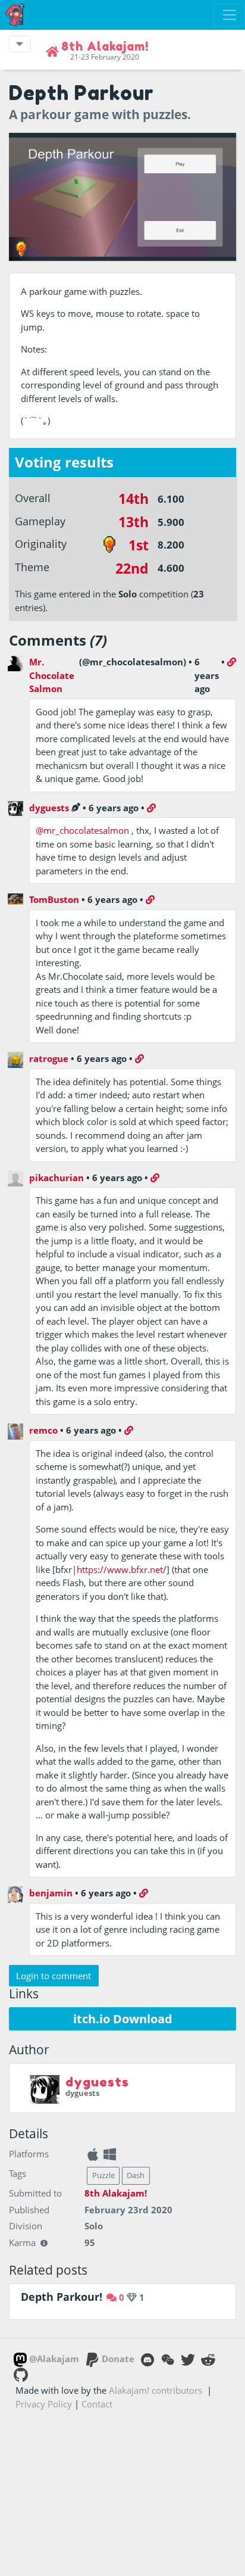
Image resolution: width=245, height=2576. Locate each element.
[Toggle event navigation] (20, 44)
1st (139, 545)
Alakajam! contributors (156, 2390)
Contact (97, 2404)
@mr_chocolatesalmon (82, 830)
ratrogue (49, 1058)
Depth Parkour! (62, 2297)
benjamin (51, 1893)
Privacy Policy (44, 2404)
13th (134, 522)
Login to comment (54, 1976)
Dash (136, 2175)
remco (43, 1430)
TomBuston (54, 899)
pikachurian (56, 1178)
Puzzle (103, 2175)
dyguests (49, 808)
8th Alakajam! (116, 2193)
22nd (132, 569)
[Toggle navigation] (229, 15)
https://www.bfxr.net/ (122, 1569)
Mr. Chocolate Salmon (52, 675)
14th (134, 499)
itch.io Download (123, 2019)
